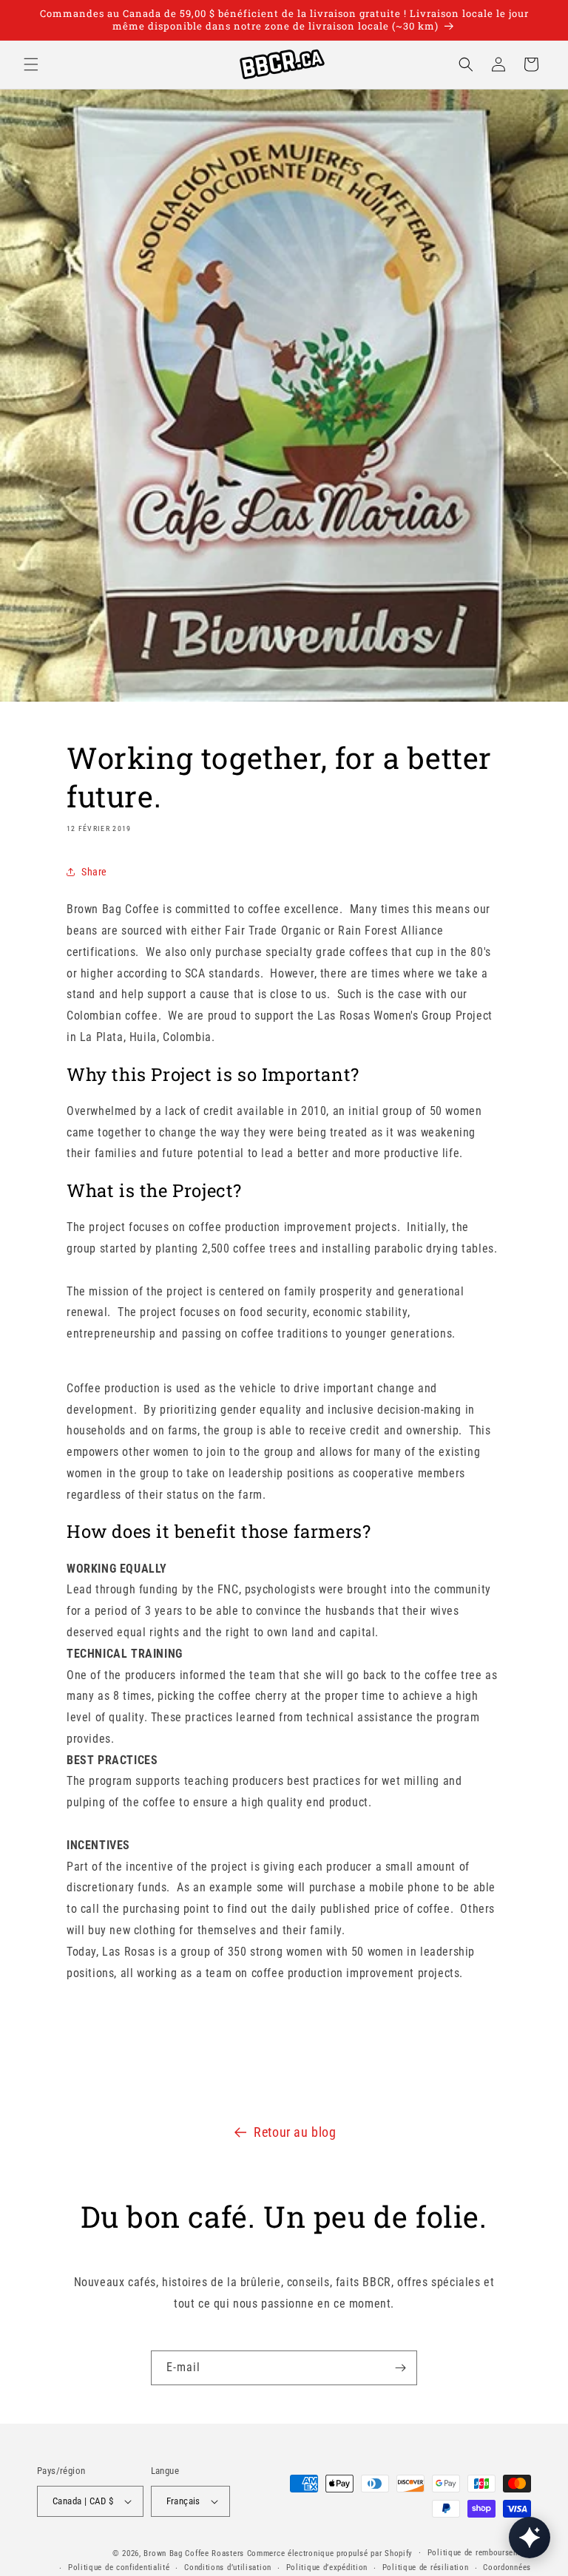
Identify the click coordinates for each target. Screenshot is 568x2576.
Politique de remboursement (479, 2553)
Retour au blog (295, 2132)
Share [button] (94, 872)
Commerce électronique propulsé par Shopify (330, 2553)
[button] (31, 64)
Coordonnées (507, 2567)
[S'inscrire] (400, 2368)
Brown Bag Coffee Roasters (194, 2553)
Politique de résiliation (426, 2567)
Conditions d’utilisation (228, 2567)
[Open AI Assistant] (530, 2538)
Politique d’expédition (327, 2567)
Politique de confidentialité (119, 2567)
